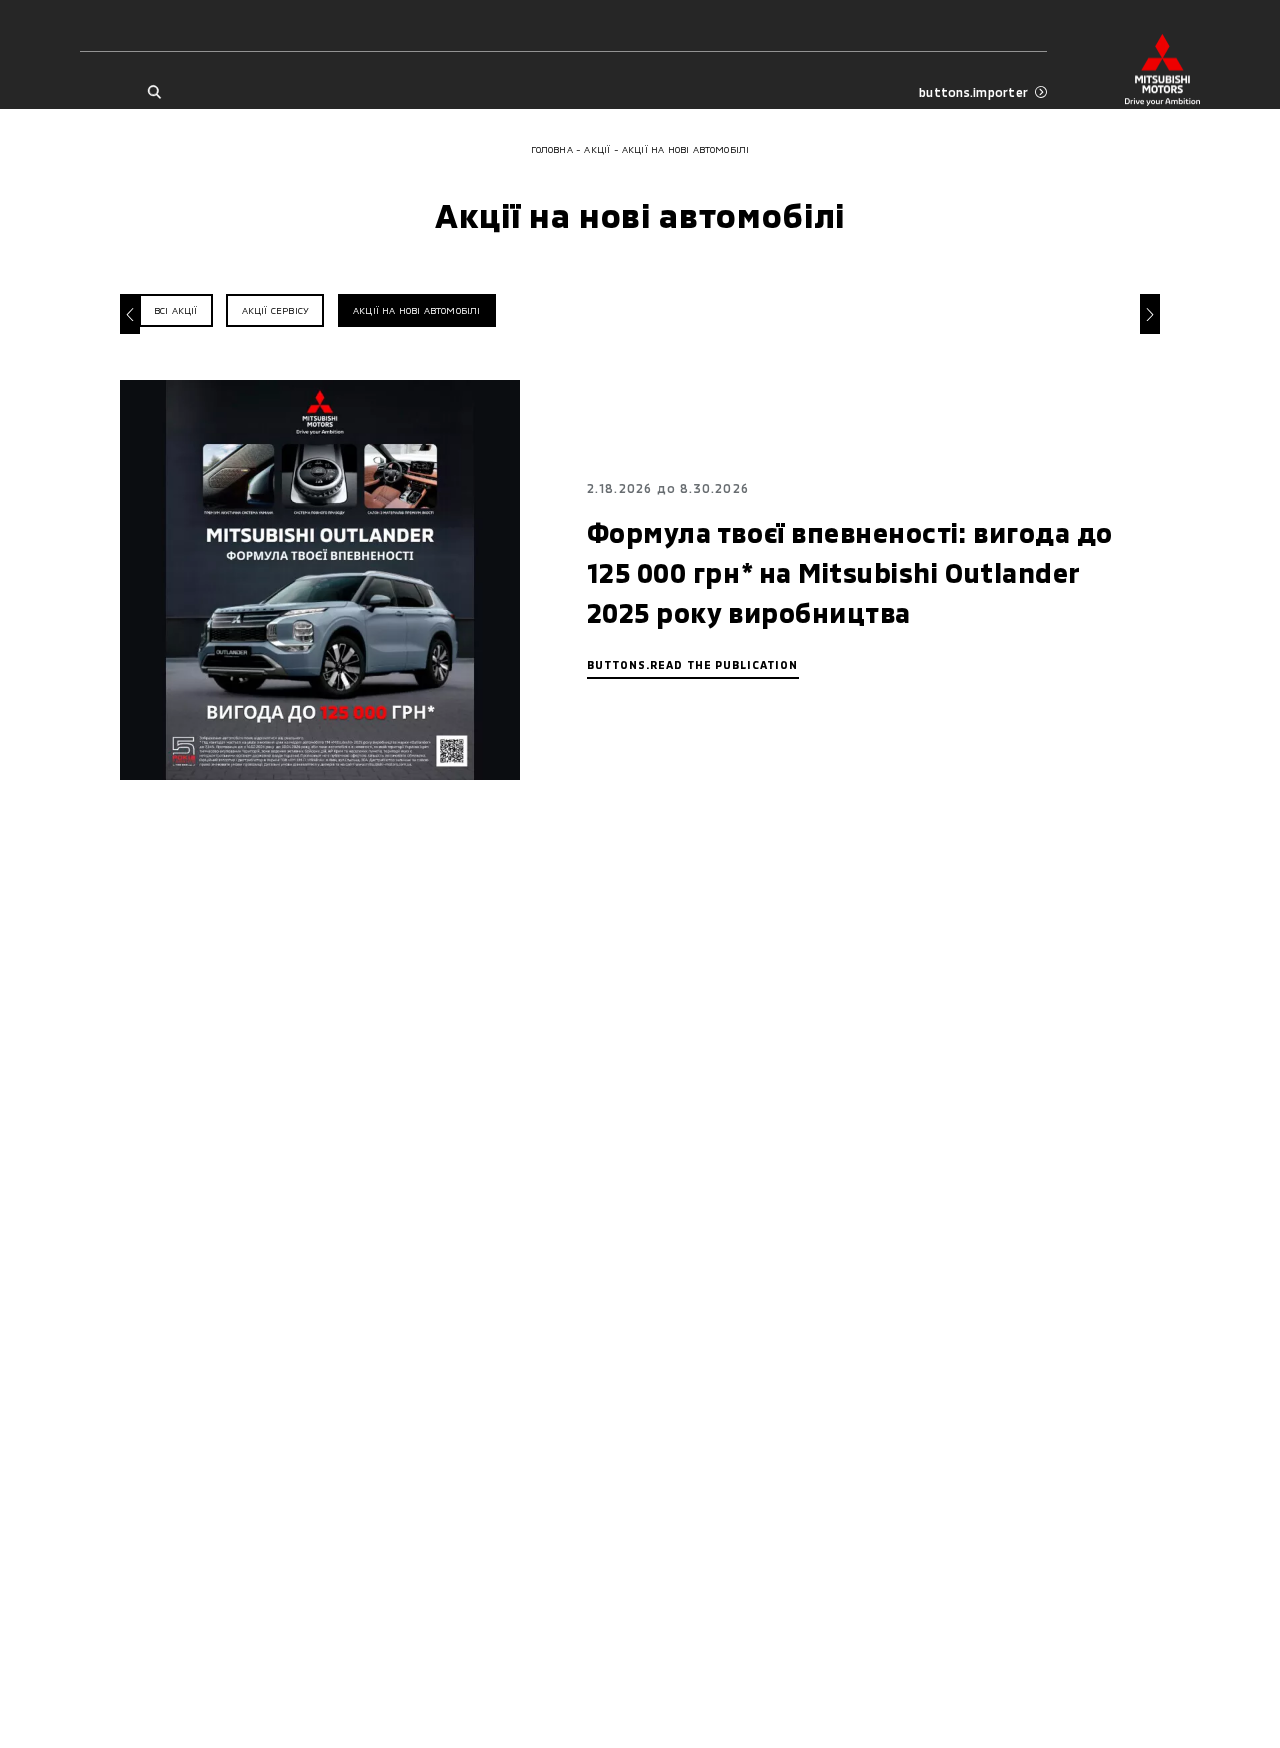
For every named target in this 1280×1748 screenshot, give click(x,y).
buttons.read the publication (693, 665)
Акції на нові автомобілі (416, 310)
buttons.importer (973, 92)
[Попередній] (130, 314)
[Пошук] (153, 92)
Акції (597, 149)
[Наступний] (1150, 314)
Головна (552, 149)
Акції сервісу (275, 310)
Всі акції (176, 310)
